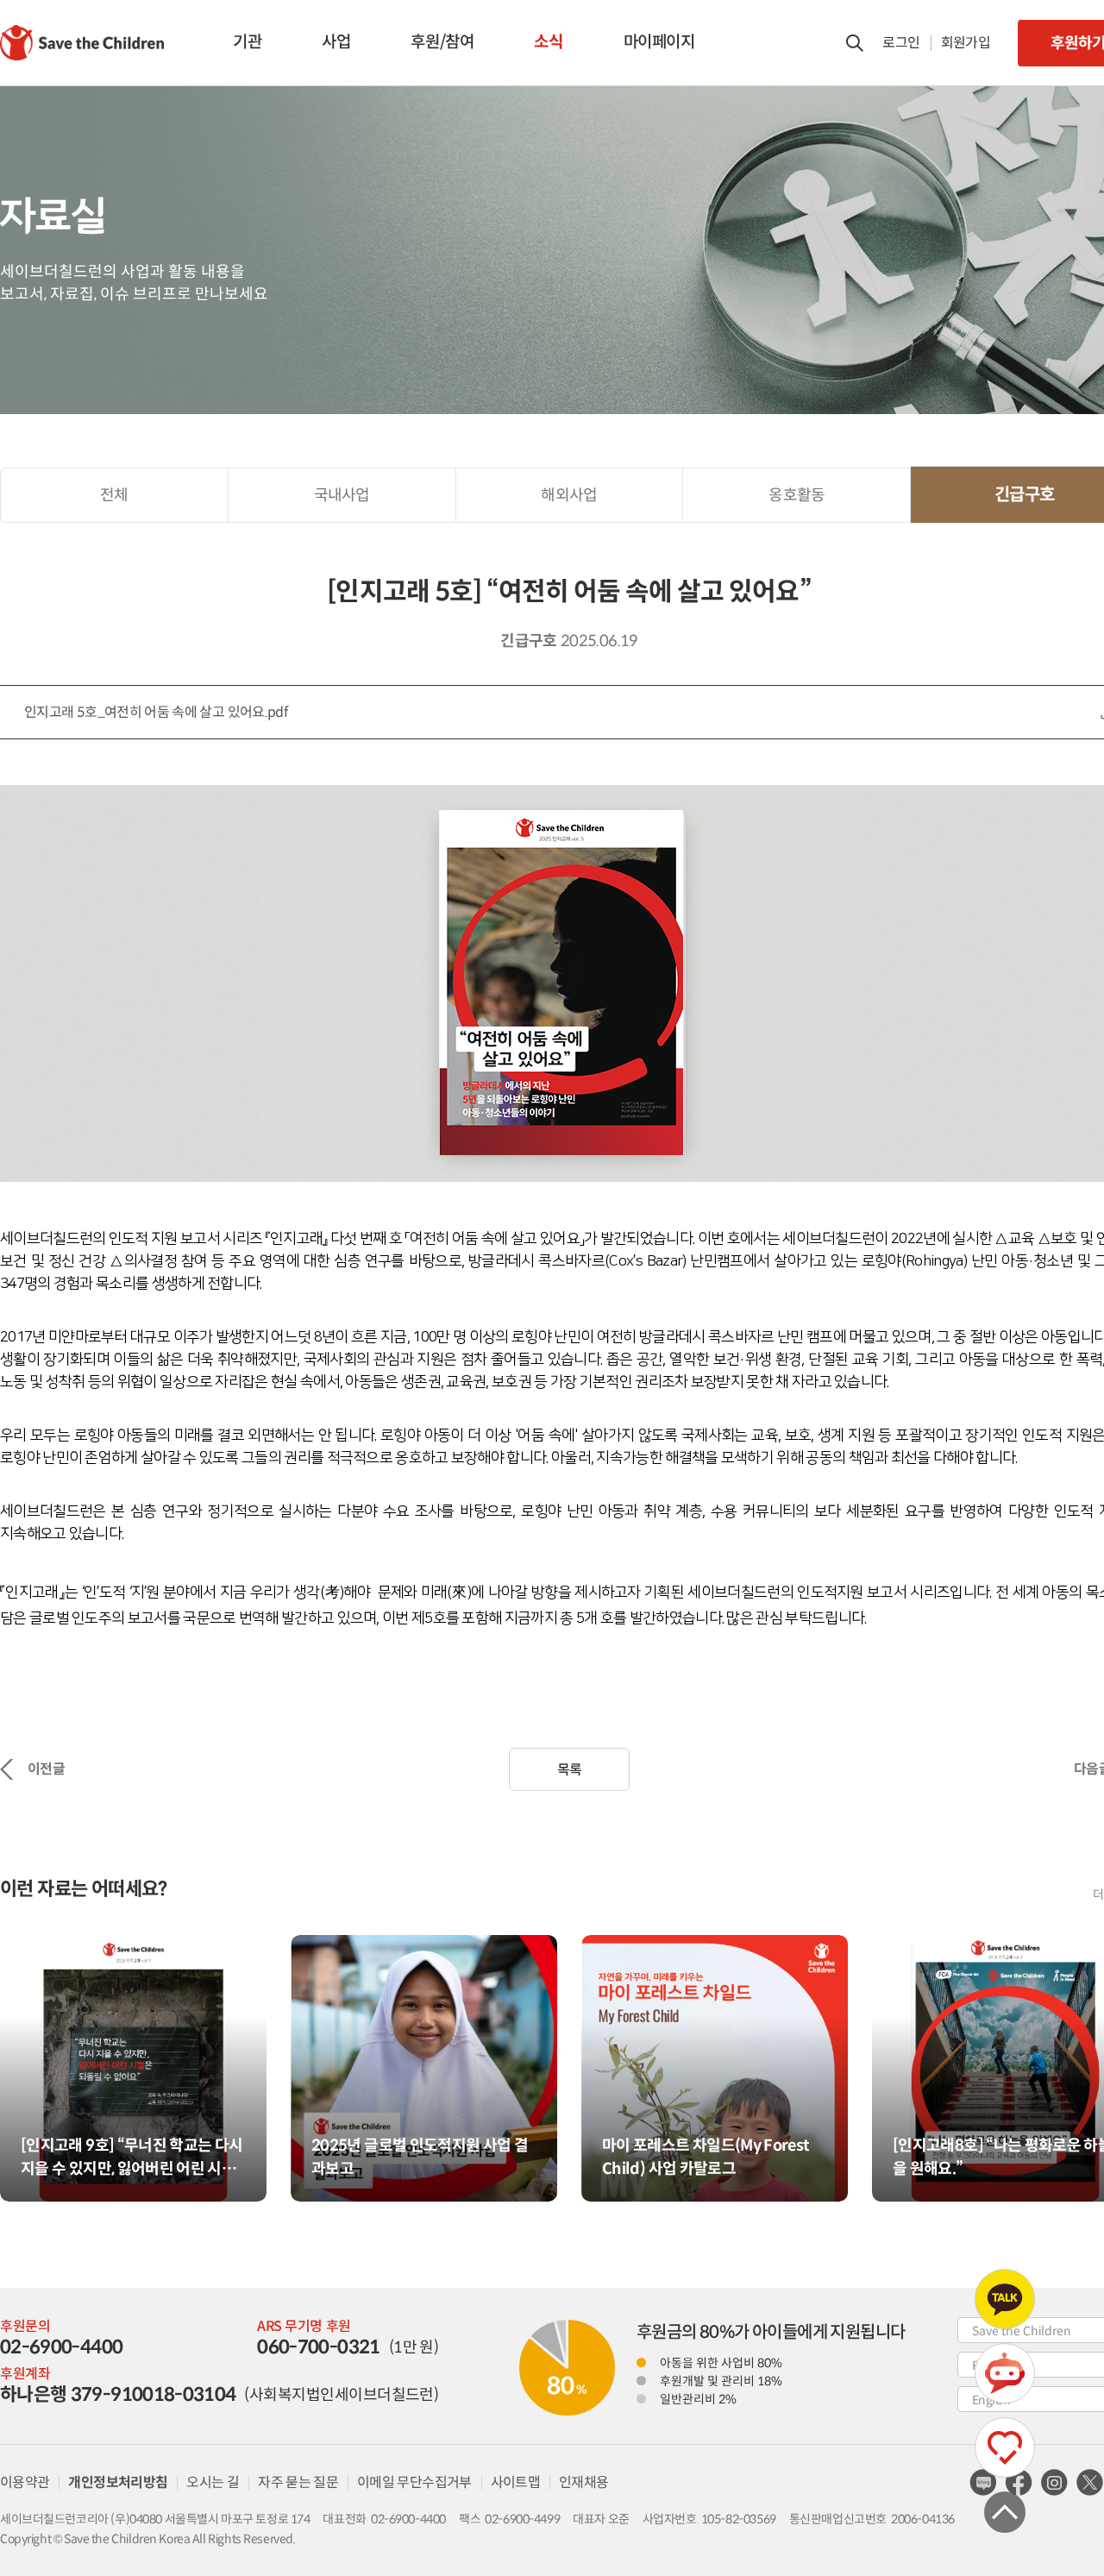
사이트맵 (515, 2482)
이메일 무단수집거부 (414, 2482)
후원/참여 (442, 42)
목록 (570, 1770)
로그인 (901, 43)
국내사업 (342, 495)
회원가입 (966, 43)
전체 (114, 495)
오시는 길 (213, 2482)
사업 (336, 42)
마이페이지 (659, 42)
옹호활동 (797, 495)
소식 (548, 42)
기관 (247, 42)
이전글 (46, 1769)
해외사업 (569, 495)
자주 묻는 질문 (298, 2482)
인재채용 (583, 2482)
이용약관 (25, 2482)
